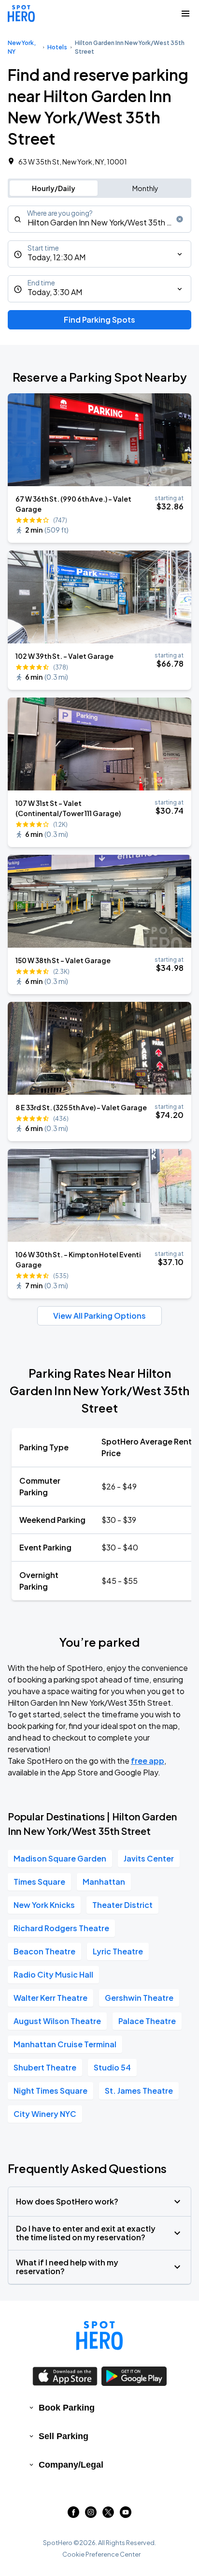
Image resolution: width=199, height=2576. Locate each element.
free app (148, 1761)
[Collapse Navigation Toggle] (185, 14)
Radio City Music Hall (53, 1974)
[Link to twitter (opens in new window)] (108, 2515)
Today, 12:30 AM (57, 257)
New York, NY (22, 47)
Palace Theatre (147, 2021)
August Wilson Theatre (57, 2021)
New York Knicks (44, 1905)
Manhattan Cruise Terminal (65, 2044)
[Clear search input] (180, 219)
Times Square (39, 1882)
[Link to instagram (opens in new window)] (91, 2515)
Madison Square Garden (60, 1858)
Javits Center (149, 1858)
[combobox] (99, 219)
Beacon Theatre (44, 1951)
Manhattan (104, 1882)
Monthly (145, 188)
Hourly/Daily (54, 188)
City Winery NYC (45, 2114)
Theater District (122, 1905)
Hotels (57, 47)
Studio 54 (112, 2067)
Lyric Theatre (118, 1951)
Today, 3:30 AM (55, 292)
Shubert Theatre (45, 2067)
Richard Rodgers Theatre (61, 1928)
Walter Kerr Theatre (50, 1998)
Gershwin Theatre (139, 1998)
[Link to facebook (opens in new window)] (73, 2515)
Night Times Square (50, 2091)
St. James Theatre (139, 2091)
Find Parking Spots (99, 320)
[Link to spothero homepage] (99, 2336)
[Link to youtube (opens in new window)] (126, 2515)
